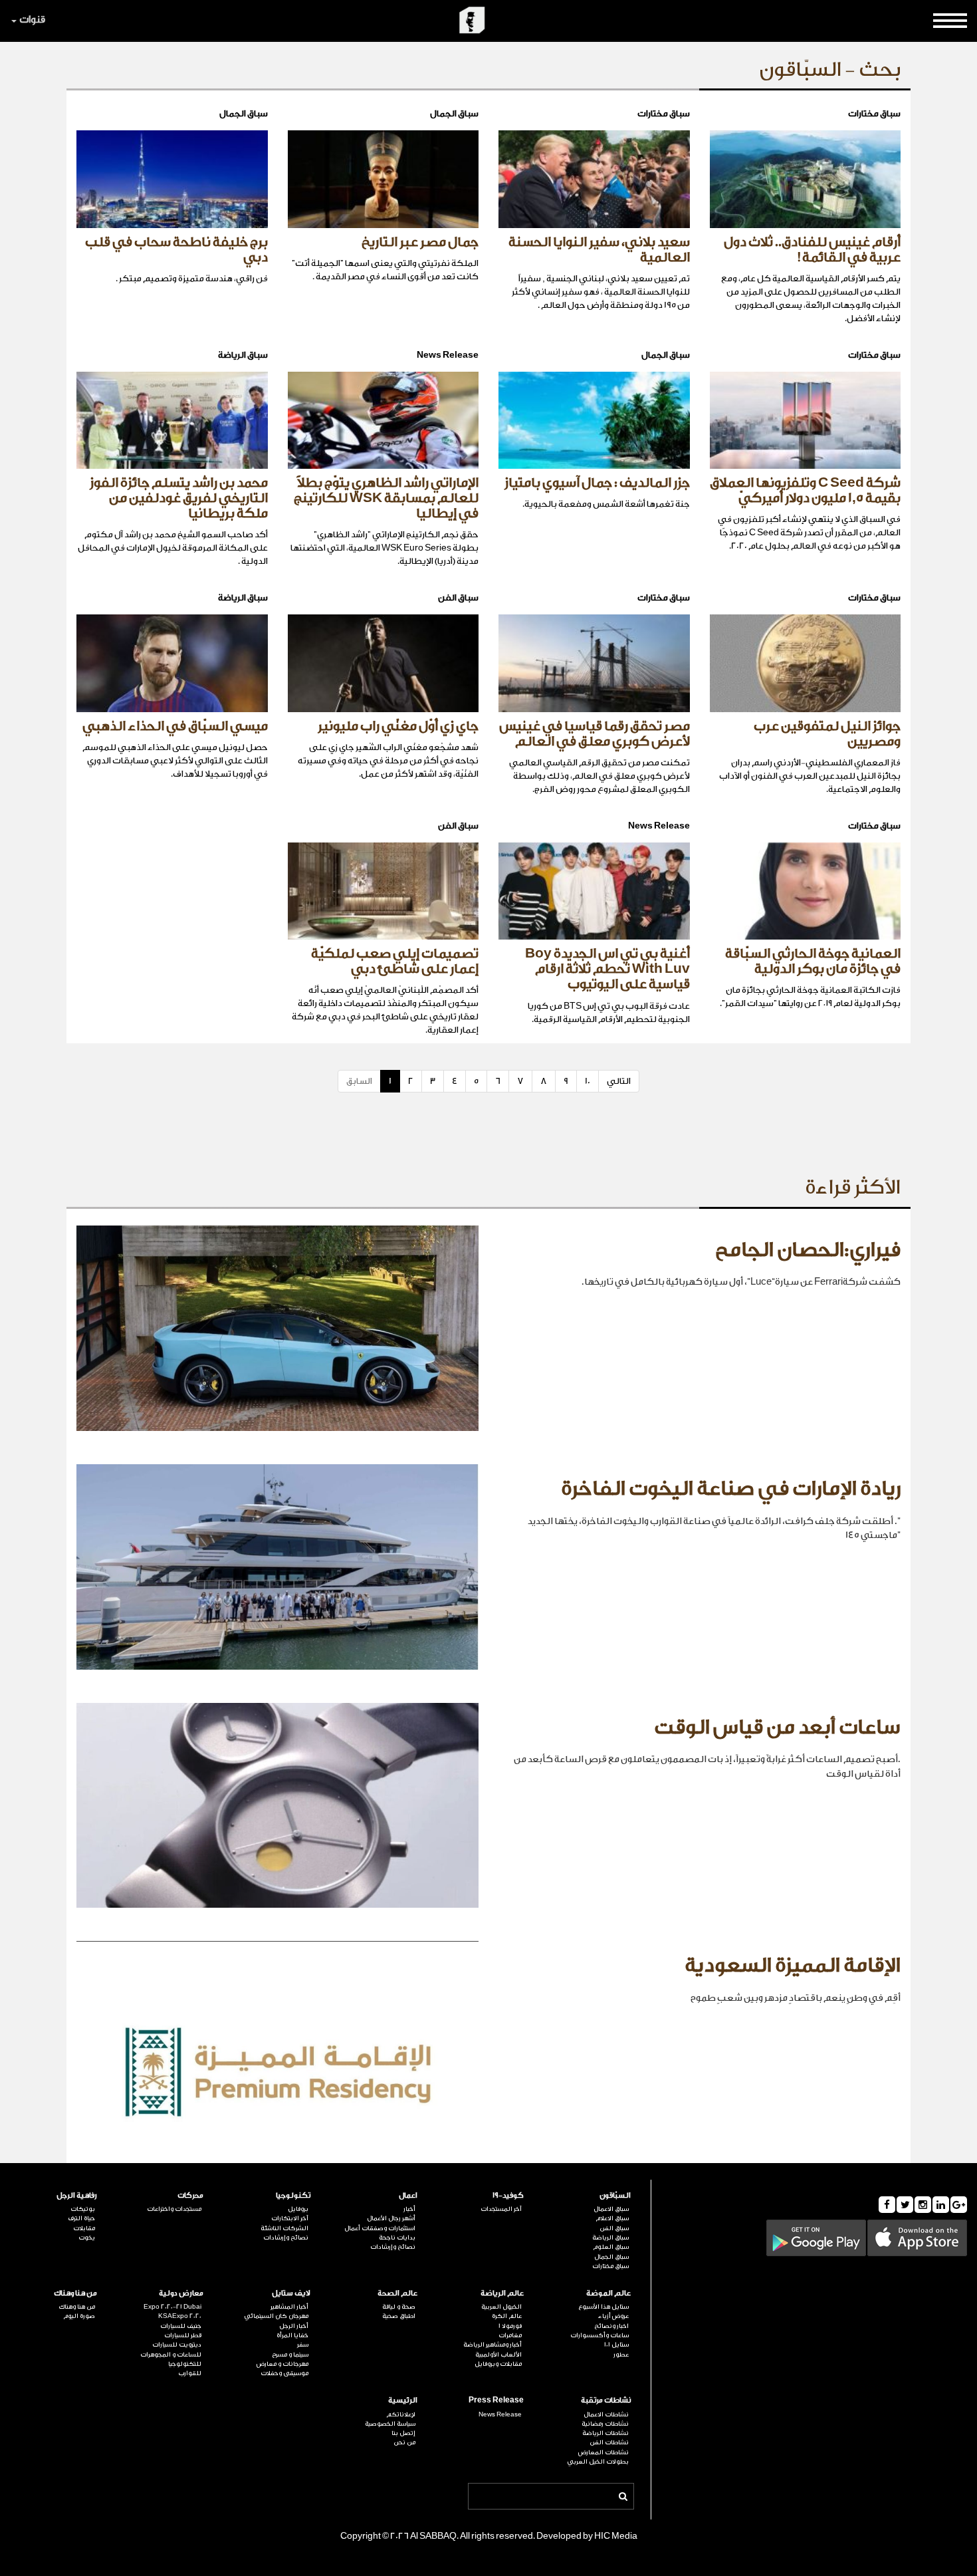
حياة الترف (81, 2218)
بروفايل (298, 2209)
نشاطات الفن (609, 2442)
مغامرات (510, 2335)
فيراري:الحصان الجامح (808, 1250)
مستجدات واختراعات (174, 2209)
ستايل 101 (616, 2345)
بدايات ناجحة (397, 2238)
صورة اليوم (79, 2316)
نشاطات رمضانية (605, 2424)
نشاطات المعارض (603, 2452)
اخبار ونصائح (611, 2326)
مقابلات (84, 2228)
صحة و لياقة (399, 2307)
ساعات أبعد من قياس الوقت (777, 1728)
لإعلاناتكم (401, 2414)
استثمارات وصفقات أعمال (380, 2228)
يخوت (87, 2238)
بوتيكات (83, 2209)
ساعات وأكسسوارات (599, 2335)
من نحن (404, 2442)
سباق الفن (614, 2228)
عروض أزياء (613, 2316)
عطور (621, 2355)
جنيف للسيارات (181, 2326)
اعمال (408, 2195)
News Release (500, 2414)
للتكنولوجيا (185, 2364)
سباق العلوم (611, 2247)
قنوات (32, 20)
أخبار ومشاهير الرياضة (492, 2345)
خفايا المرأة (292, 2335)
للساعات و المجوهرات (171, 2355)
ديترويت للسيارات (177, 2345)
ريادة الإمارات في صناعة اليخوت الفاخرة (731, 1489)
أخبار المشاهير (289, 2307)
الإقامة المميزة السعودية (793, 1966)
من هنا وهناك (75, 2293)
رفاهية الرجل (77, 2195)
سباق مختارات (610, 2266)
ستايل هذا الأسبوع (603, 2307)
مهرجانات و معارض (282, 2364)
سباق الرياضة (610, 2238)
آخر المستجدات (501, 2209)
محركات (190, 2195)
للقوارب (190, 2373)
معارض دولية (181, 2293)
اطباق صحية (399, 2316)
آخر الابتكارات (290, 2218)
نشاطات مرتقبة (606, 2400)
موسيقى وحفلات (284, 2373)
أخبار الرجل (294, 2326)
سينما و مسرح (290, 2355)
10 (588, 1081)
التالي (619, 1081)
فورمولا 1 (510, 2326)
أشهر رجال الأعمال (391, 2218)
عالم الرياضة (502, 2293)
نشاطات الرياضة (605, 2433)
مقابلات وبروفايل (498, 2364)
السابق (359, 1081)
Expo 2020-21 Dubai (172, 2307)
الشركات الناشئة (284, 2228)
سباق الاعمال (611, 2209)
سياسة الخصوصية (390, 2424)
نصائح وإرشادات (393, 2247)
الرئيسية (403, 2400)
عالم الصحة (397, 2293)
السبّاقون (615, 2195)
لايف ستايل (291, 2293)
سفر (303, 2345)
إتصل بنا (403, 2433)
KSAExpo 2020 (180, 2316)
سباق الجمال (611, 2257)
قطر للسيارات (183, 2335)
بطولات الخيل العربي (598, 2462)
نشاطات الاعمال (606, 2414)
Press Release (496, 2400)
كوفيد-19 (508, 2195)
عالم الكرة (507, 2316)
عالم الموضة (608, 2293)
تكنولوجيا (293, 2195)
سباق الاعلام (612, 2218)
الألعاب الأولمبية (498, 2355)
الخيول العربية (501, 2307)
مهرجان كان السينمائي (276, 2316)
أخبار (409, 2209)
